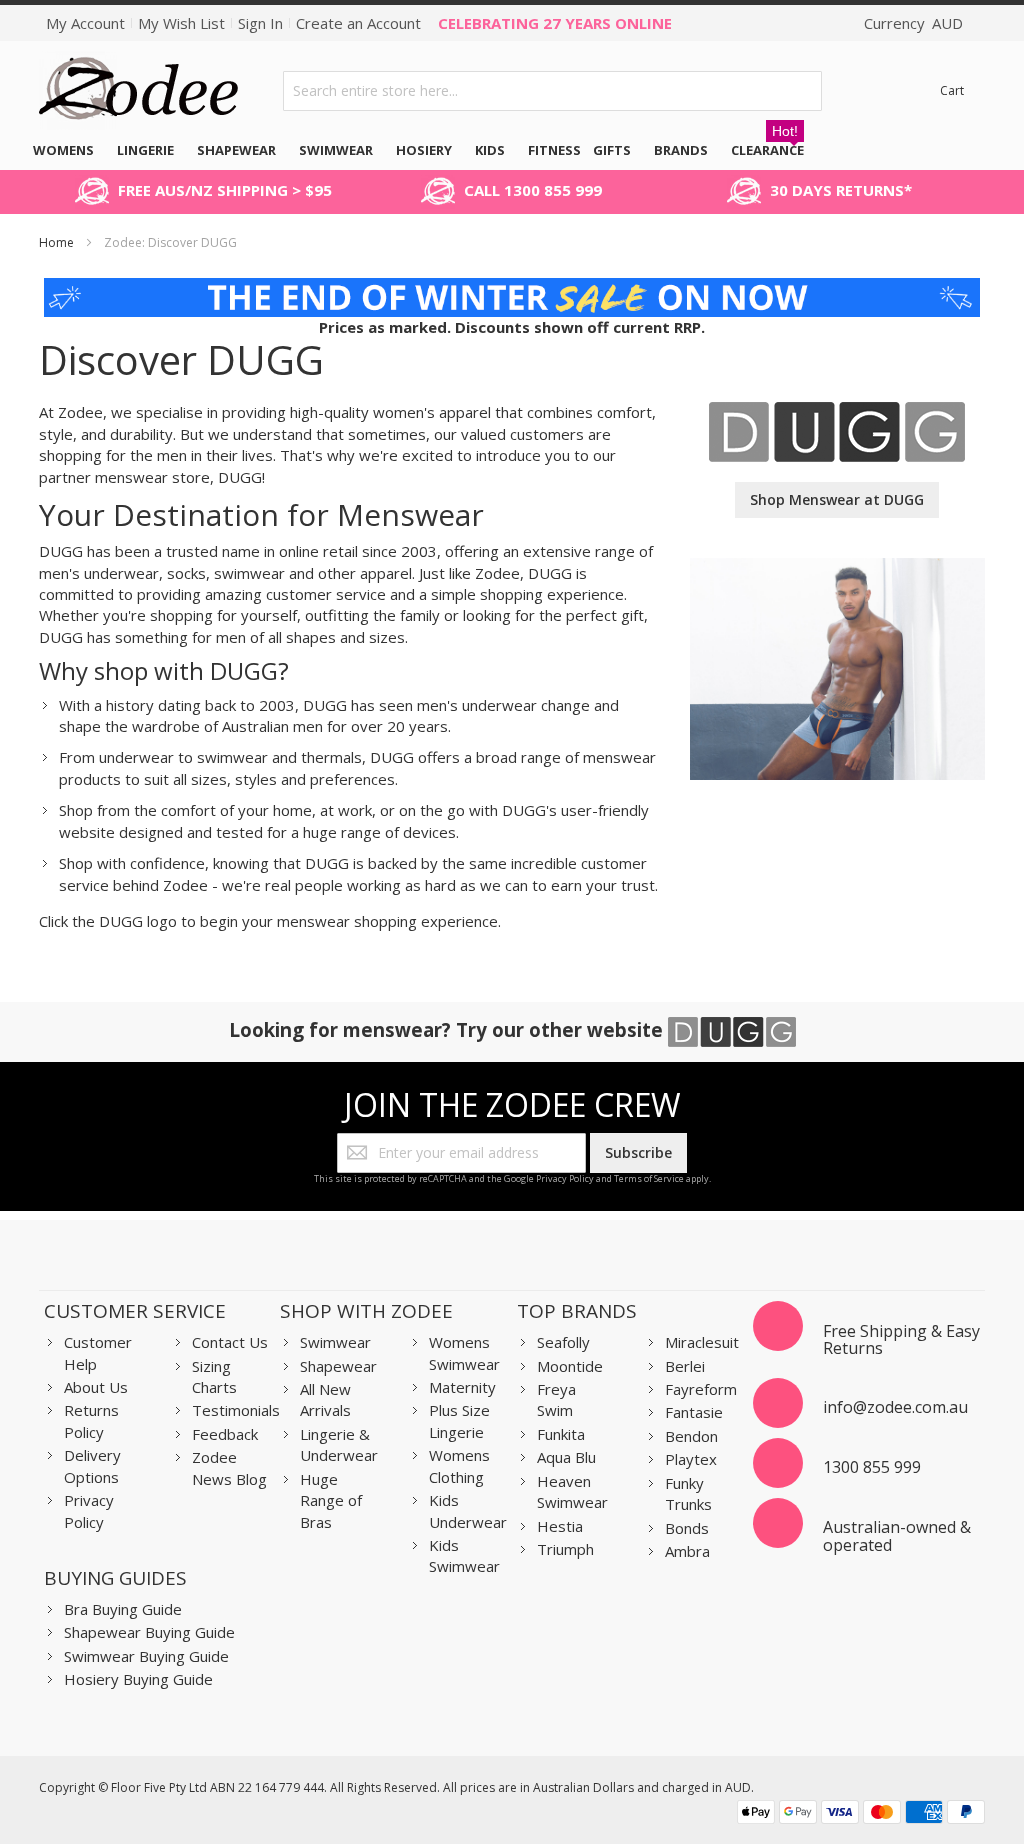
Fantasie (694, 1412)
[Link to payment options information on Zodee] (861, 1814)
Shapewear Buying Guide (149, 1632)
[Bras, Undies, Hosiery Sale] (512, 288)
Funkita (561, 1434)
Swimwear (335, 1342)
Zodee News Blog (229, 1467)
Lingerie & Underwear (339, 1444)
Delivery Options (92, 1465)
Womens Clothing (459, 1465)
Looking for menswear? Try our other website (448, 1029)
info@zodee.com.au (895, 1407)
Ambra (687, 1551)
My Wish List (181, 23)
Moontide (570, 1366)
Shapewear (338, 1366)
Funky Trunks (688, 1493)
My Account (85, 23)
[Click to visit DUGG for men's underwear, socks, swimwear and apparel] (837, 412)
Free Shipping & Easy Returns (901, 1340)
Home (58, 242)
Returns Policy (91, 1420)
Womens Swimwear (464, 1352)
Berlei (685, 1366)
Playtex (691, 1459)
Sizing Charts (214, 1376)
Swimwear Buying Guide (146, 1656)
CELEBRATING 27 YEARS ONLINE (555, 23)
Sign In (260, 23)
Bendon (691, 1436)
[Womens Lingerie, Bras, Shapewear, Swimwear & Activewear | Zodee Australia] (139, 90)
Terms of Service (649, 1178)
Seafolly (563, 1342)
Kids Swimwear (464, 1555)
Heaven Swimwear (572, 1491)
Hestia (560, 1526)
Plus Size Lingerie (459, 1420)
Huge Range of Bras (331, 1500)
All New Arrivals (325, 1399)
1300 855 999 (872, 1467)
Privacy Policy (565, 1178)
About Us (96, 1387)
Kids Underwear (468, 1510)
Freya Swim (556, 1399)
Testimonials (236, 1410)
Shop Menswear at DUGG (837, 499)
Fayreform (701, 1389)
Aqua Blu (566, 1457)
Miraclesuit (702, 1342)
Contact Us (230, 1342)
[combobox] (552, 91)
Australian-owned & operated (897, 1536)
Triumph (565, 1549)
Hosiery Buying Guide (138, 1679)
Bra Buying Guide (123, 1609)
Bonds (687, 1528)
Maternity (462, 1387)
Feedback (225, 1434)
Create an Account (358, 23)
